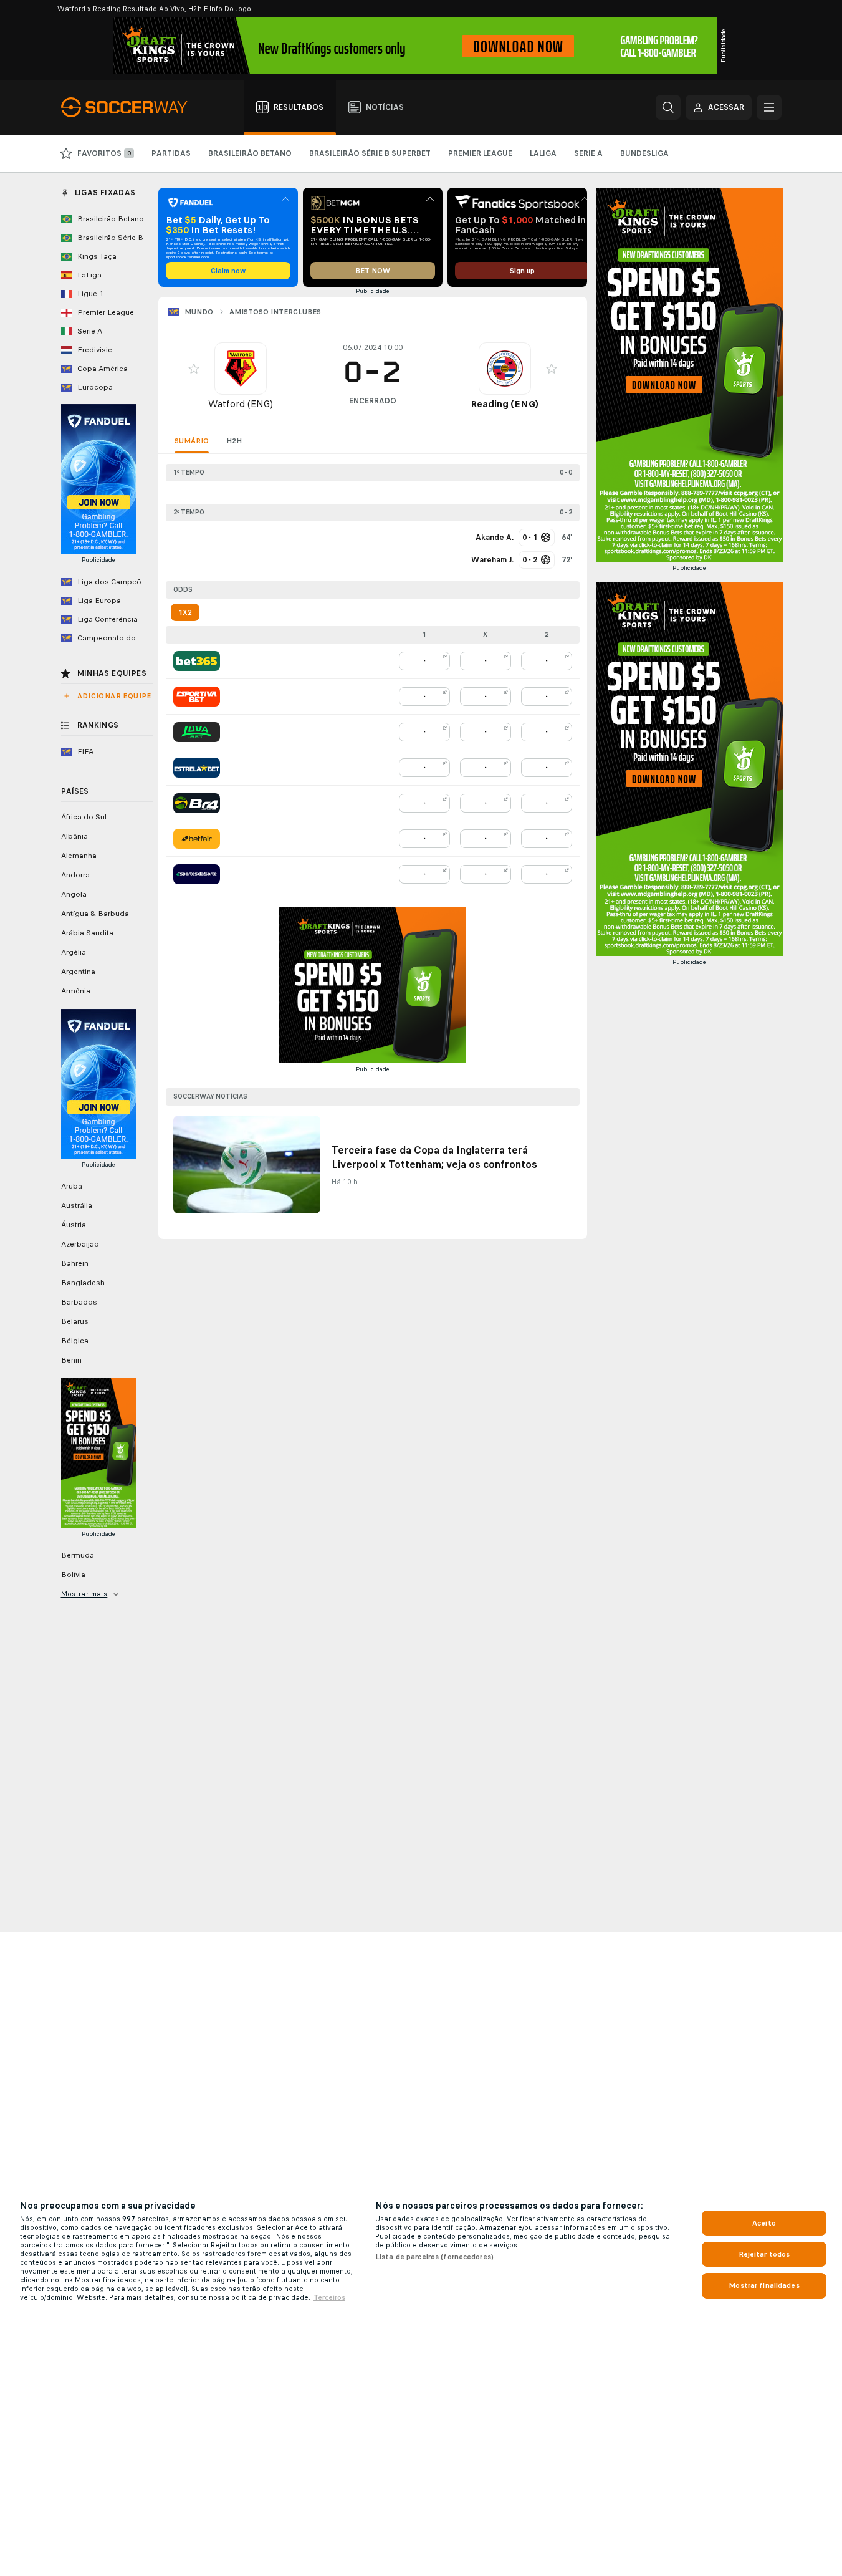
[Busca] (668, 107)
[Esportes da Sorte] (197, 874)
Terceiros (329, 2297)
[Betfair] (197, 839)
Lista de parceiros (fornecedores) (434, 2257)
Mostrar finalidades (764, 2285)
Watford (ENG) (241, 404)
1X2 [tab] (185, 612)
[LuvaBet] (197, 732)
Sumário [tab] (192, 441)
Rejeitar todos (764, 2254)
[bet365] (197, 661)
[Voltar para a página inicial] (131, 107)
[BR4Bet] (197, 803)
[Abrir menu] (769, 107)
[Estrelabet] (197, 768)
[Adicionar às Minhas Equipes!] (194, 369)
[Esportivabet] (197, 697)
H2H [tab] (234, 441)
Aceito (764, 2223)
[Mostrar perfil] (241, 369)
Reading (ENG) (505, 404)
